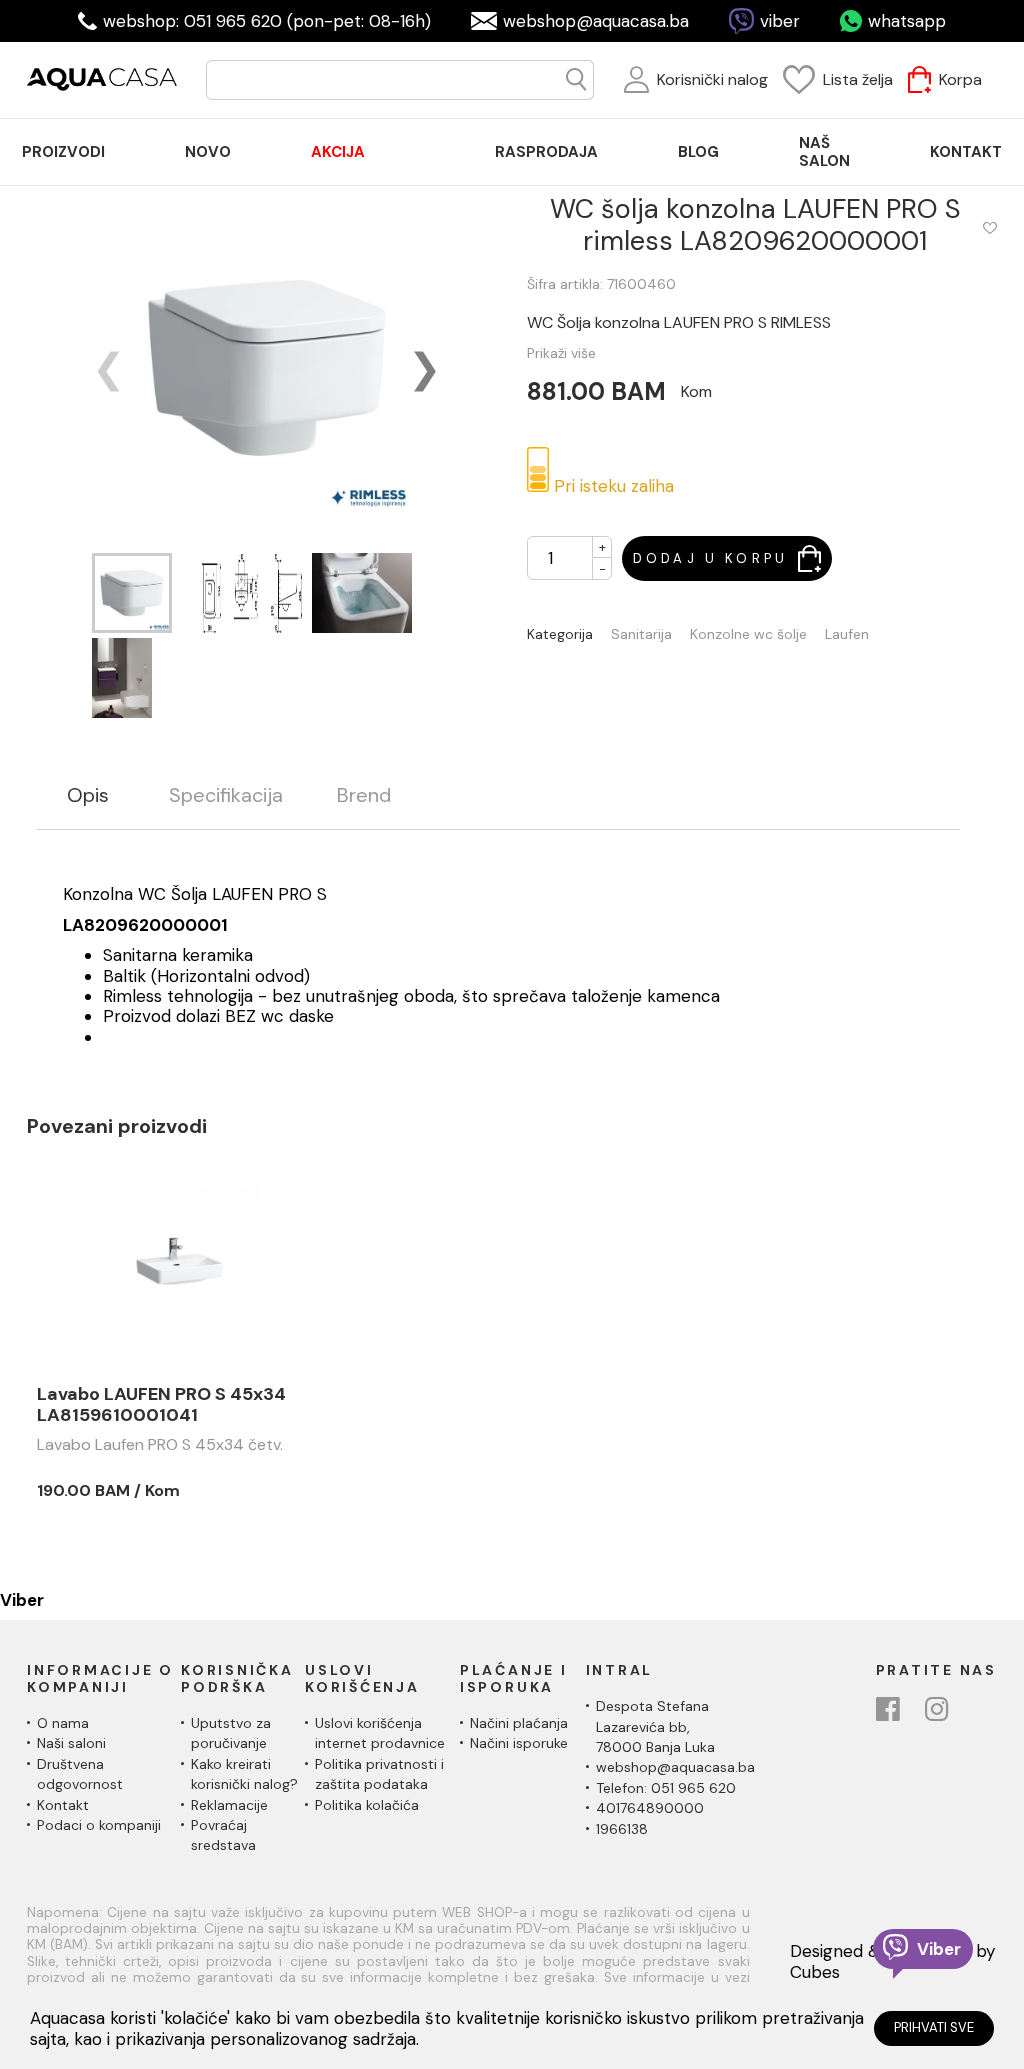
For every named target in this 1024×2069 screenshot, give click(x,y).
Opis (88, 795)
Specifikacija (226, 795)
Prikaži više (561, 353)
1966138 (622, 1829)
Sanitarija (641, 634)
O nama (63, 1723)
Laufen (847, 634)
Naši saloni (71, 1743)
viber (780, 21)
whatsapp (907, 21)
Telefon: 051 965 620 (666, 1788)
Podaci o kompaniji (99, 1825)
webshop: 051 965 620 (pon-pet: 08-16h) (267, 21)
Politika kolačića (367, 1805)
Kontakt (63, 1805)
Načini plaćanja (519, 1723)
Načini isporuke (519, 1743)
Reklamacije (229, 1805)
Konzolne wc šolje (748, 634)
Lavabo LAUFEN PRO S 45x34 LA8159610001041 (161, 1405)
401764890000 (650, 1808)
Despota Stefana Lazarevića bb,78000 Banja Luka (655, 1726)
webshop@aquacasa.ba (596, 21)
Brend (364, 795)
